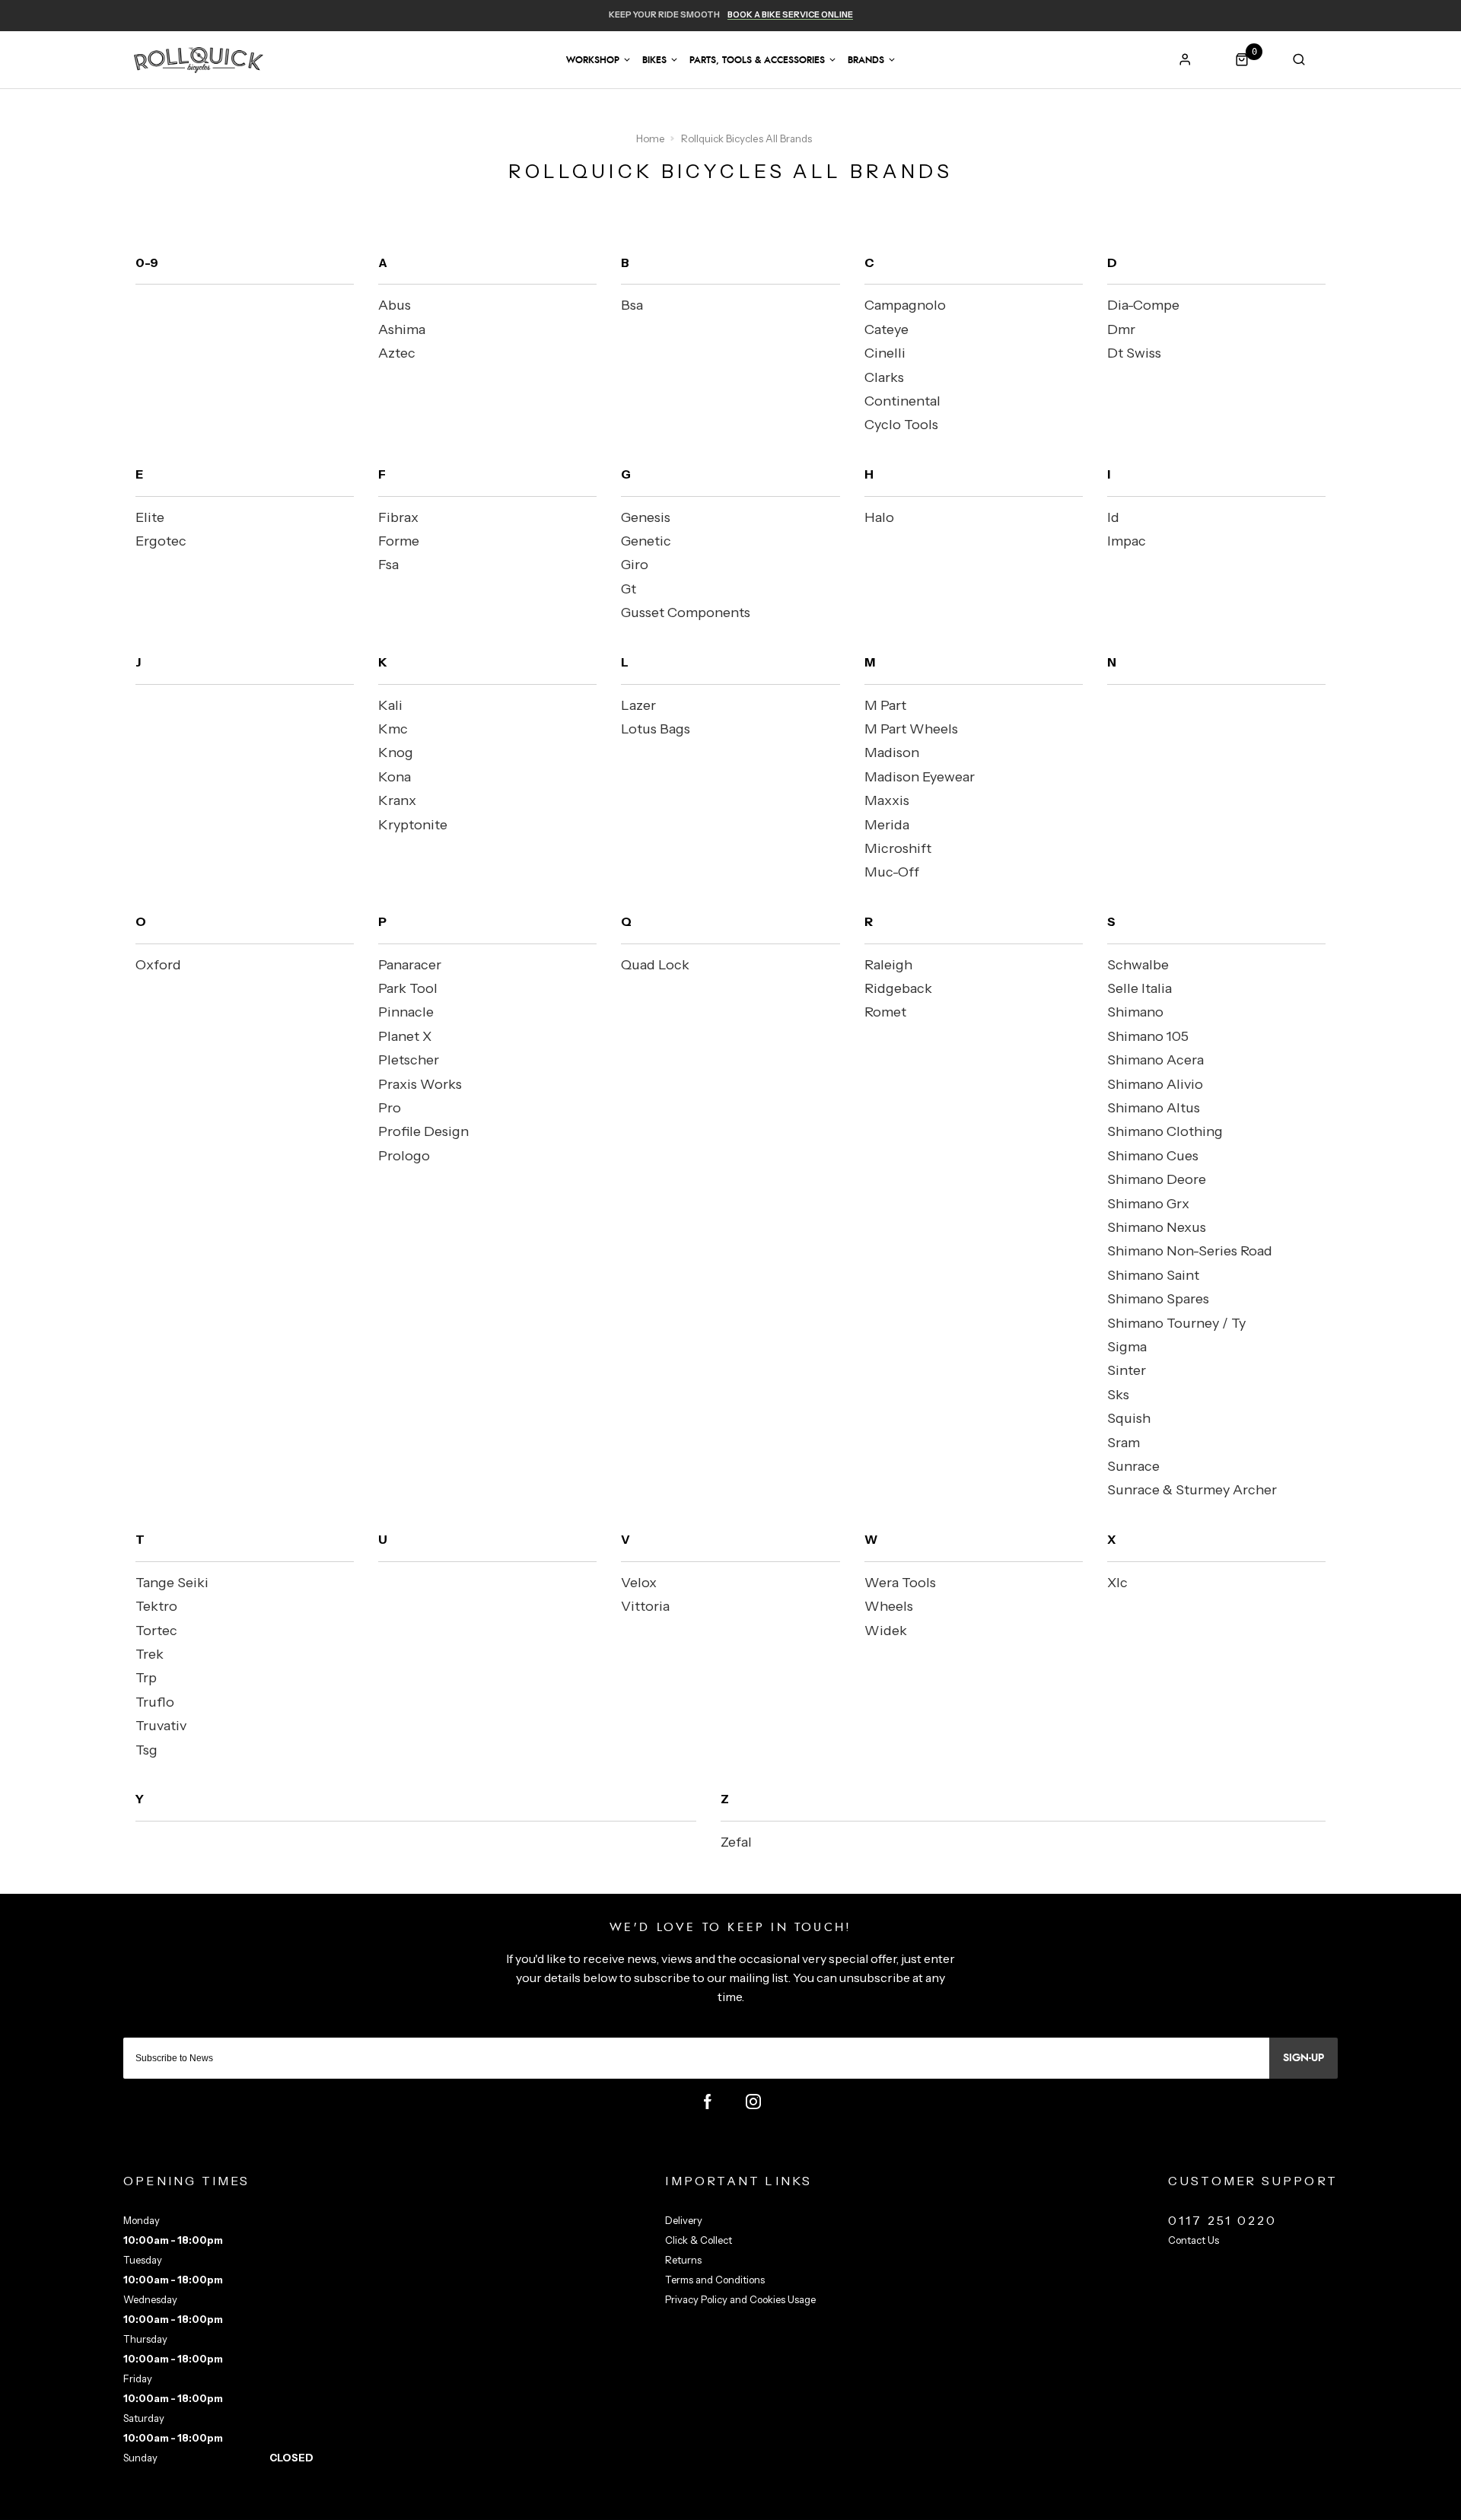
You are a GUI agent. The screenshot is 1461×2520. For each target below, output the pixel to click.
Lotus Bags (656, 729)
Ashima (402, 329)
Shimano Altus (1154, 1108)
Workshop (593, 60)
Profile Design (423, 1131)
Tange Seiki (172, 1583)
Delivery (684, 2220)
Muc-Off (892, 872)
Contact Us (1194, 2240)
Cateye (886, 329)
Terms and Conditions (715, 2280)
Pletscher (409, 1060)
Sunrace (1133, 1466)
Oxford (158, 965)
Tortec (156, 1631)
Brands (866, 60)
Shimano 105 (1148, 1036)
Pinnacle (406, 1012)
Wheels (889, 1606)
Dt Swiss (1134, 353)
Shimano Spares (1158, 1299)
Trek (150, 1654)
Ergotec (161, 541)
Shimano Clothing (1165, 1131)
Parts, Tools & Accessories (757, 60)
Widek (886, 1631)
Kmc (393, 729)
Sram (1124, 1443)
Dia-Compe (1143, 305)
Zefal (736, 1842)
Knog (396, 752)
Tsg (146, 1750)
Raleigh (888, 965)
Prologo (404, 1156)
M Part (885, 705)
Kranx (397, 800)
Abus (395, 305)
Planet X (405, 1036)
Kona (395, 777)
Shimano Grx (1148, 1204)
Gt (629, 589)
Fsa (388, 565)
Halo (879, 517)
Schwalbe (1138, 965)
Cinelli (885, 353)
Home (651, 138)
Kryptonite (413, 825)
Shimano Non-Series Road (1190, 1251)
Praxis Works (420, 1084)
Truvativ (161, 1726)
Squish (1129, 1418)
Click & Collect (699, 2240)
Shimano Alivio (1155, 1084)
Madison (892, 752)
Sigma (1127, 1347)
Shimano (1135, 1012)
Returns (683, 2260)
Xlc (1117, 1583)
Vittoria (645, 1606)
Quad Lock (655, 965)
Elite (150, 517)
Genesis (646, 517)
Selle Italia (1140, 988)
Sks (1118, 1395)
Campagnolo (905, 305)
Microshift (898, 848)
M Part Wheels (911, 729)
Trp (146, 1678)
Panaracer (410, 965)
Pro (390, 1108)
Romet (885, 1012)
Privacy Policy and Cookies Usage (740, 2299)
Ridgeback (898, 988)
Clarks (884, 377)
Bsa (632, 305)
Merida (887, 825)
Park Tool (408, 988)
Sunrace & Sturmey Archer (1192, 1490)
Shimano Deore (1157, 1179)
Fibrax (398, 517)
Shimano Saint (1153, 1275)
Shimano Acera (1155, 1060)
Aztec (397, 353)
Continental (902, 401)
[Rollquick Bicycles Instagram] (753, 2102)
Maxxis (887, 800)
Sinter (1127, 1370)
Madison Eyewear (920, 777)
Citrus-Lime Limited (778, 2506)
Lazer (638, 705)
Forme (399, 541)
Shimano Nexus (1157, 1227)
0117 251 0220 (1223, 2220)
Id (1113, 517)
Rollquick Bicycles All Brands (746, 138)
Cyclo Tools (901, 425)
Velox (639, 1583)
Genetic (646, 541)
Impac (1127, 541)
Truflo (155, 1702)
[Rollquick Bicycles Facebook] (708, 2102)
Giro (635, 565)
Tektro (156, 1606)
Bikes (654, 60)
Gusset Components (686, 612)
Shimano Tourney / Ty (1176, 1323)
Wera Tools (900, 1583)
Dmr (1121, 329)
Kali (390, 705)
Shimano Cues (1153, 1156)
